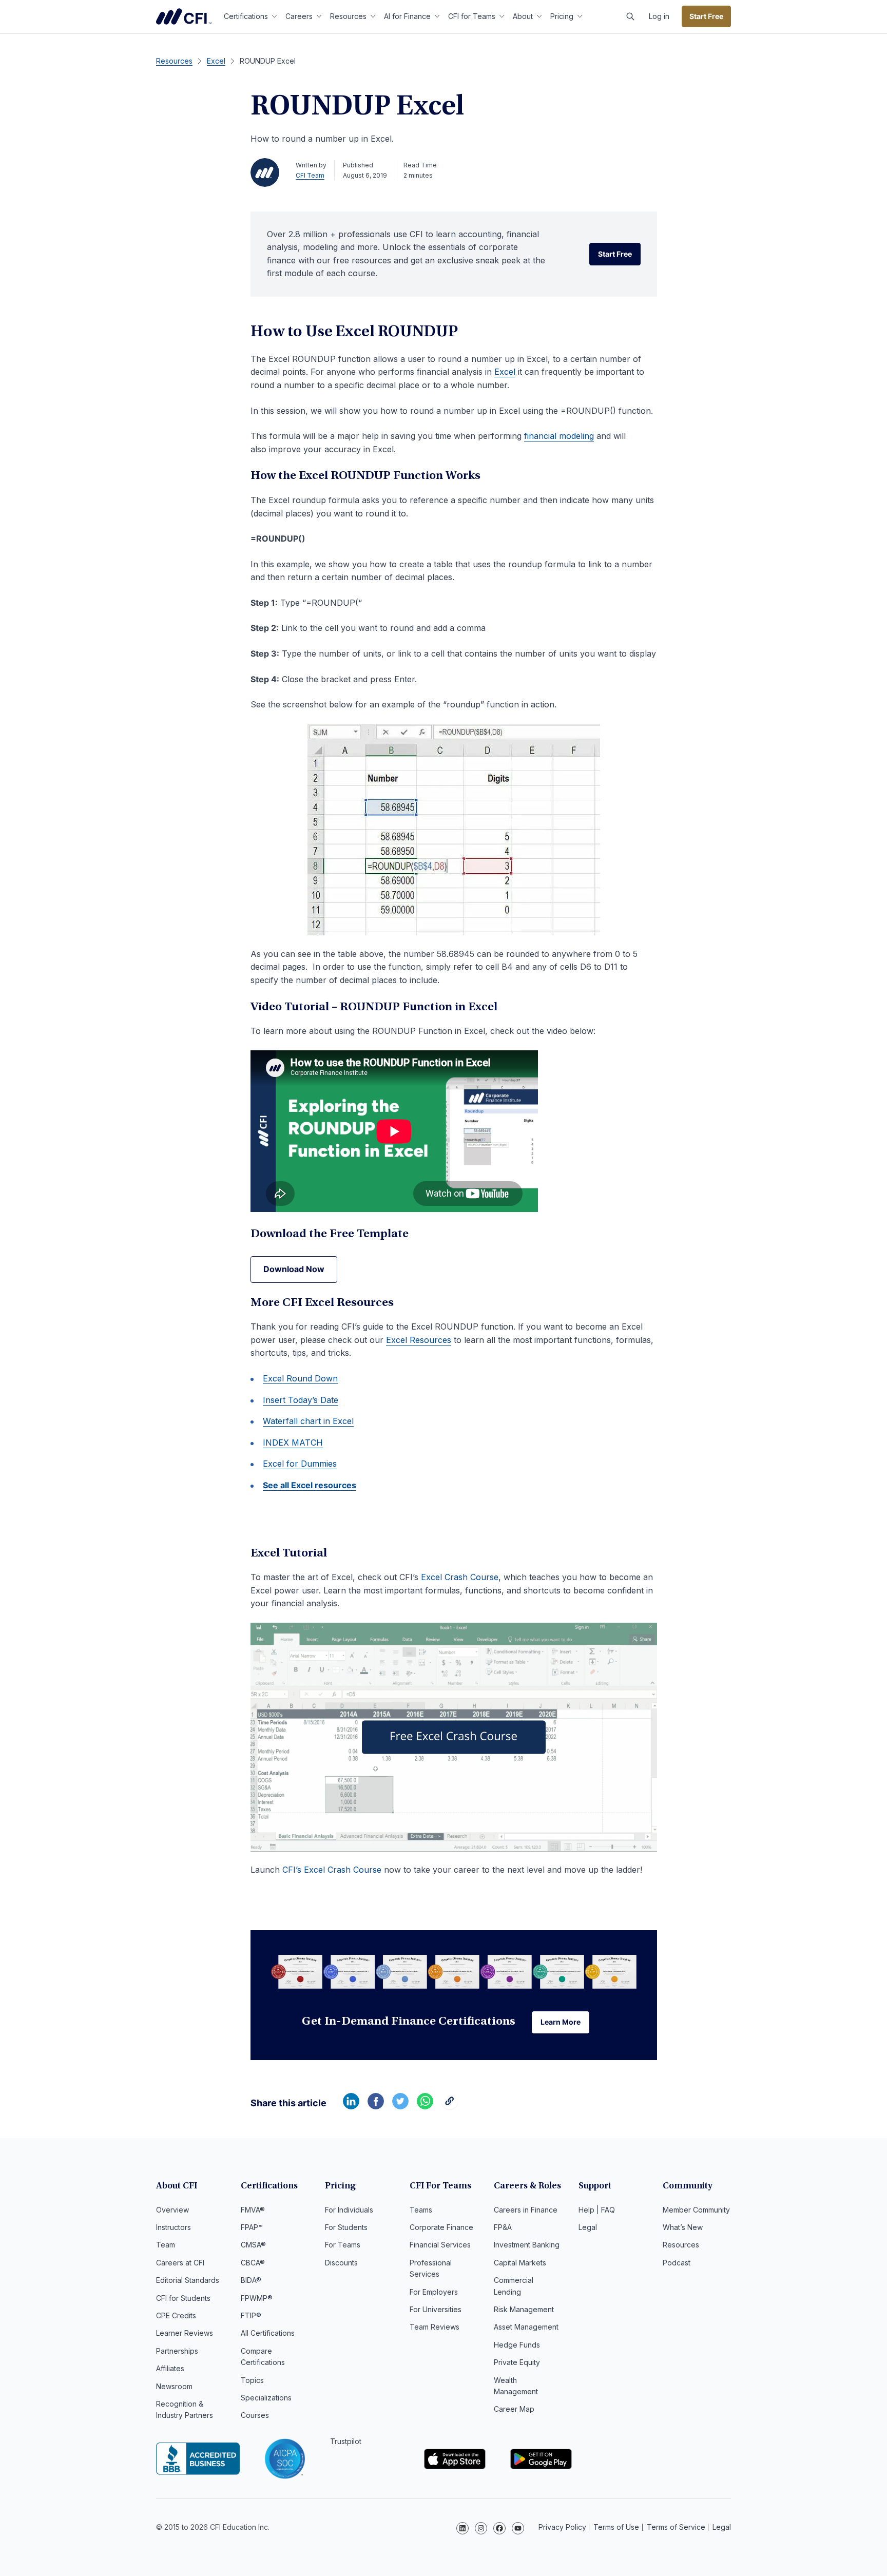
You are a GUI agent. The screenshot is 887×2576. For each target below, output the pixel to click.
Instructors (173, 2227)
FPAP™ (252, 2227)
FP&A (503, 2227)
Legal (588, 2227)
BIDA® (251, 2280)
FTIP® (251, 2315)
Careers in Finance (526, 2210)
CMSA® (253, 2245)
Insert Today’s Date (301, 1400)
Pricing (562, 16)
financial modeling (559, 436)
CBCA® (253, 2263)
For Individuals (349, 2210)
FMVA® (253, 2210)
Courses (255, 2415)
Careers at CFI (180, 2263)
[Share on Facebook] (376, 2106)
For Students (346, 2227)
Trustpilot (346, 2441)
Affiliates (170, 2368)
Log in (659, 16)
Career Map (514, 2409)
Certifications (246, 16)
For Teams (343, 2245)
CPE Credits (176, 2315)
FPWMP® (257, 2298)
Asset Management (526, 2327)
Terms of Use (616, 2527)
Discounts (341, 2263)
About (523, 16)
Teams (421, 2210)
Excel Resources (419, 1340)
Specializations (266, 2398)
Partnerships (177, 2351)
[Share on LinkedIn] (351, 2106)
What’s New (683, 2227)
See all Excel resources (310, 1485)
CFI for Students (183, 2298)
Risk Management (524, 2309)
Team (166, 2245)
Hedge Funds (517, 2345)
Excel (505, 372)
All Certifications (268, 2333)
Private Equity (517, 2362)
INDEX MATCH (293, 1443)
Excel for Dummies (300, 1464)
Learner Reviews (185, 2333)
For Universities (436, 2309)
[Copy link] (450, 2106)
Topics (252, 2380)
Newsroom (174, 2386)
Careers (299, 16)
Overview (172, 2210)
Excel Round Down (300, 1378)
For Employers (434, 2292)
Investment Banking (527, 2245)
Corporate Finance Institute (184, 16)
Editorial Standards (188, 2280)
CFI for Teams (472, 16)
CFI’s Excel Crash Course (332, 1870)
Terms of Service (676, 2527)
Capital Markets (520, 2263)
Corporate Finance (441, 2227)
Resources (348, 16)
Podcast (677, 2263)
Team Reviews (435, 2327)
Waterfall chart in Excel (308, 1421)
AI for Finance (407, 16)
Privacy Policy (562, 2527)
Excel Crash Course (460, 1577)
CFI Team (310, 175)
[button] (630, 16)
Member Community (696, 2210)
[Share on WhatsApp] (425, 2106)
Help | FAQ (597, 2210)
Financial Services (440, 2245)
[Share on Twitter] (400, 2106)
